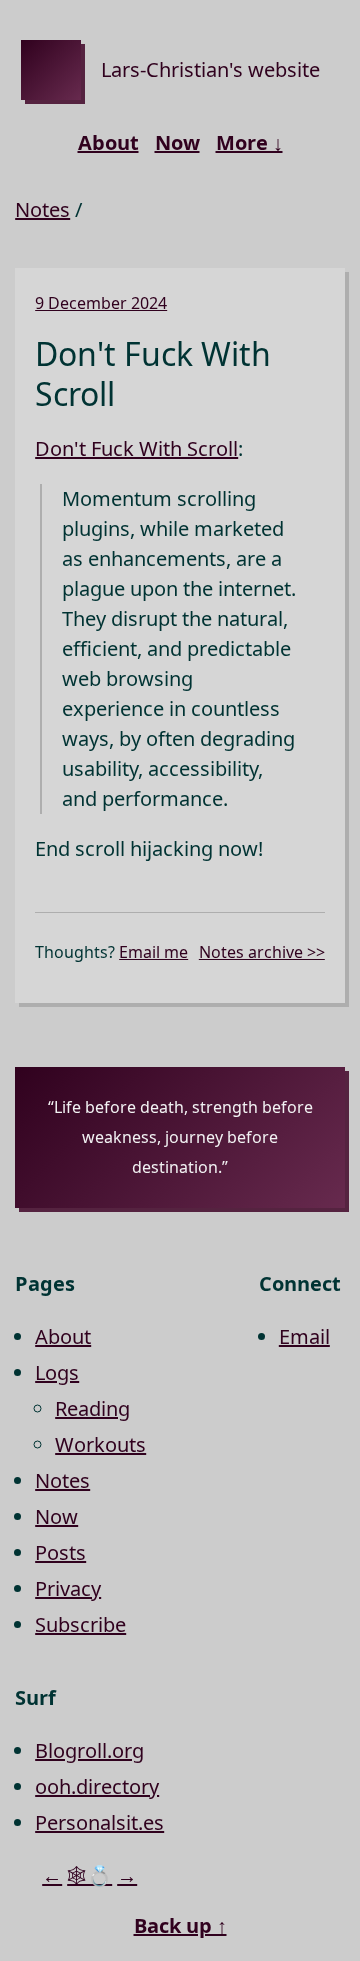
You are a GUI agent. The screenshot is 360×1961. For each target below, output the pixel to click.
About (108, 142)
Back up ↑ (180, 1925)
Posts (60, 1552)
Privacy (68, 1588)
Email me (153, 952)
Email (304, 1336)
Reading (92, 1408)
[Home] (51, 70)
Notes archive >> (262, 952)
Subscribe (80, 1624)
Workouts (100, 1444)
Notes (42, 209)
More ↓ (249, 142)
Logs (57, 1372)
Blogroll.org (89, 1750)
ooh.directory (97, 1786)
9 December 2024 (101, 303)
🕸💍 (89, 1875)
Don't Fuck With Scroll (136, 448)
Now (177, 142)
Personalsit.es (99, 1822)
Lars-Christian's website (210, 69)
